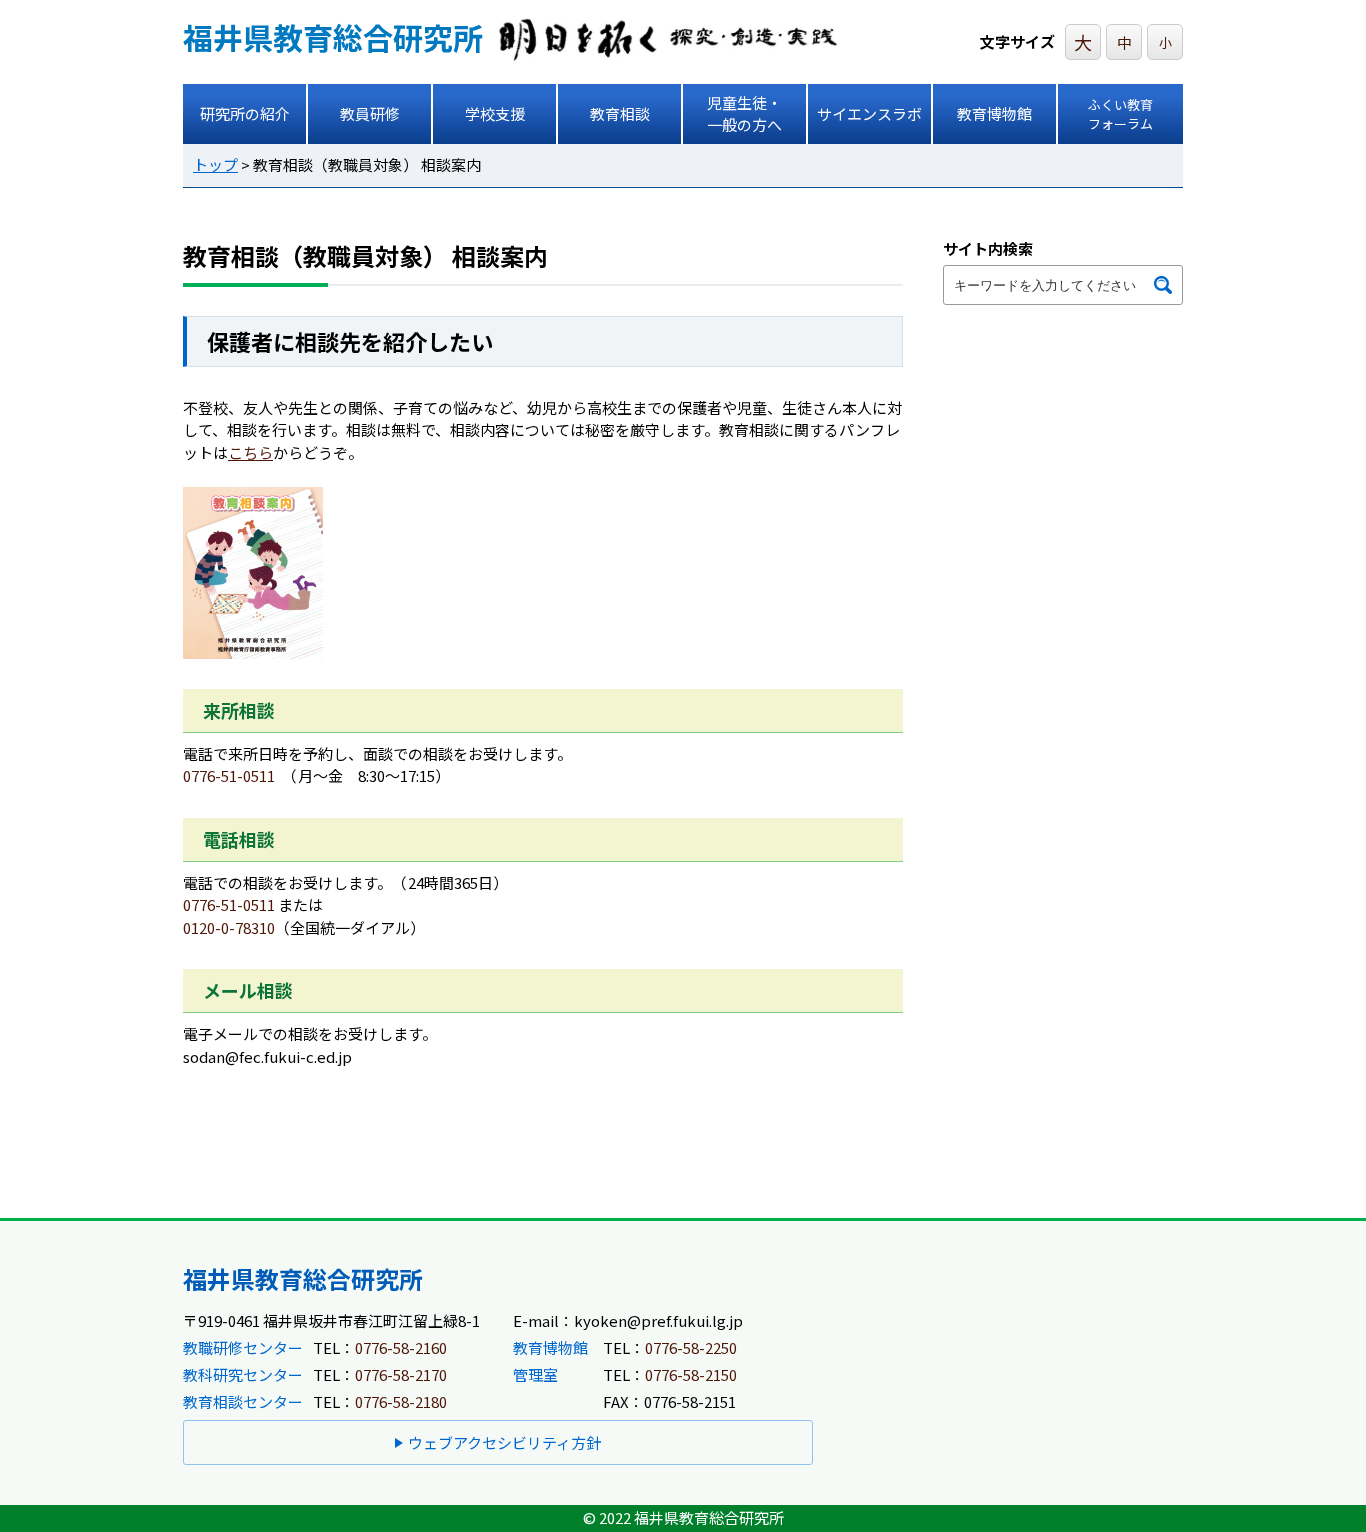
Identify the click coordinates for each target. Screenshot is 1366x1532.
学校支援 (495, 113)
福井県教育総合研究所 (333, 37)
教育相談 (620, 113)
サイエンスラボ (869, 113)
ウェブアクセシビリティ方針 (504, 1442)
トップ (215, 164)
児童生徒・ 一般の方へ (744, 114)
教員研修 (370, 113)
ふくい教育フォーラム (1120, 114)
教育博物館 (994, 113)
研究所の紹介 (245, 113)
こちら (250, 452)
